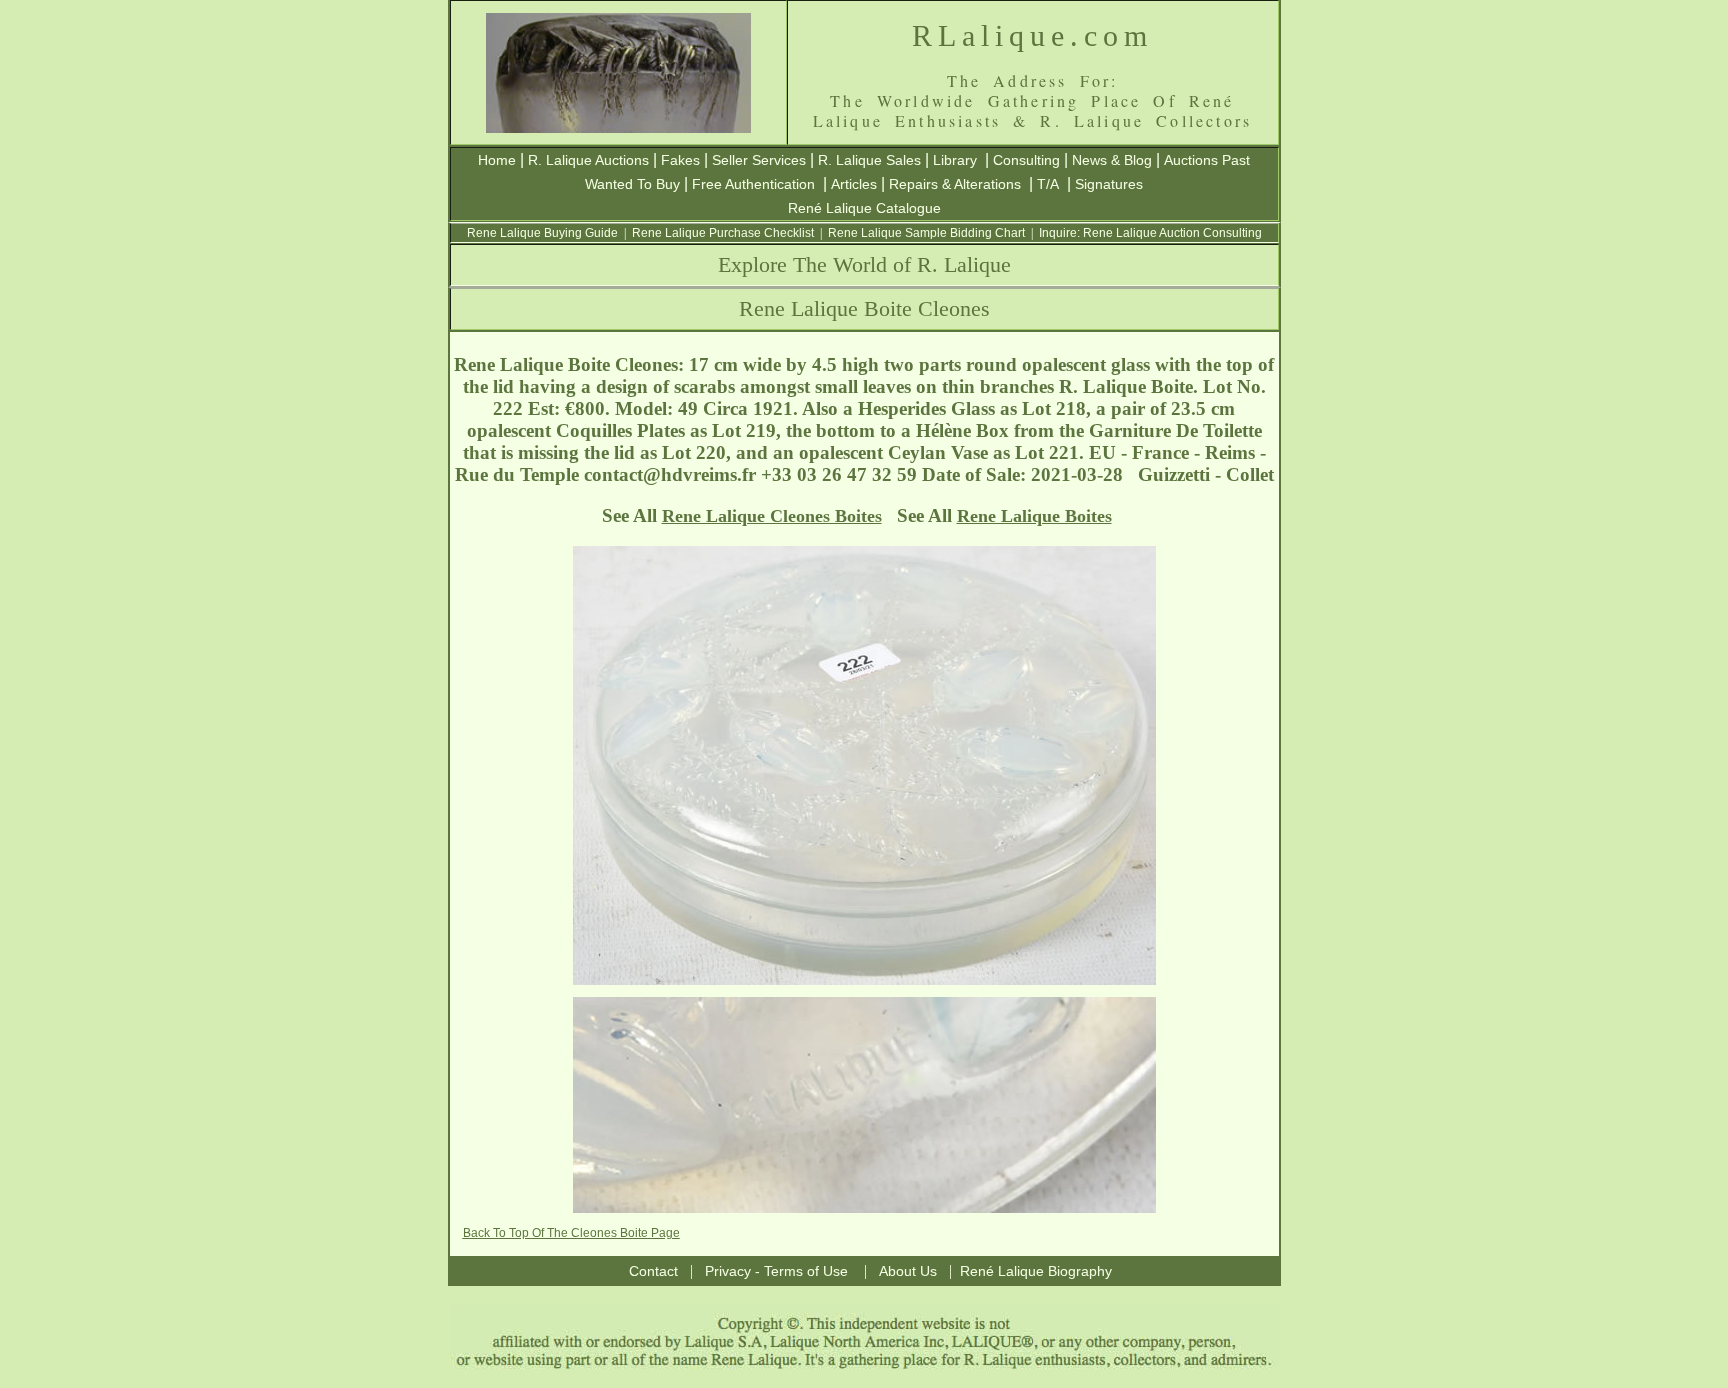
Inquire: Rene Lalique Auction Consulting (1150, 233)
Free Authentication (753, 184)
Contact (653, 1271)
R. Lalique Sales (869, 160)
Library (955, 160)
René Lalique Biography (1036, 1271)
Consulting (1026, 160)
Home (497, 160)
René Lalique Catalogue (864, 208)
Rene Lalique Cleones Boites (772, 516)
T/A (1048, 184)
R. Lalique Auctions (588, 160)
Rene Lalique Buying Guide (542, 233)
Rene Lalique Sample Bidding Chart (926, 233)
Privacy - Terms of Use (776, 1271)
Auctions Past (1207, 160)
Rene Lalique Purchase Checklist (723, 233)
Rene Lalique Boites (1034, 516)
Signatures (1109, 184)
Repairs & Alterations (955, 184)
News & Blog (1112, 160)
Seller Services (759, 160)
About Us (908, 1271)
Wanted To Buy (632, 184)
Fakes (680, 160)
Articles (854, 184)
